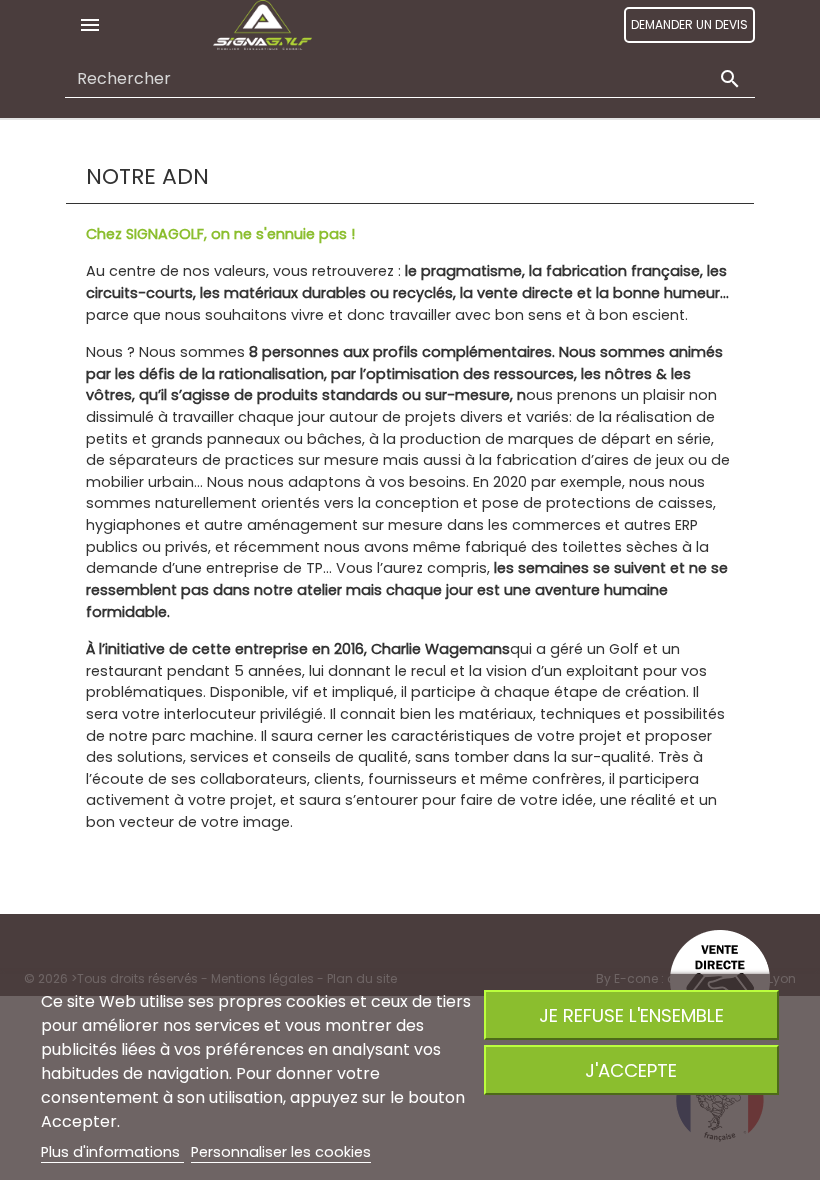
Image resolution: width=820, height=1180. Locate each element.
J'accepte (631, 1070)
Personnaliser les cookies (281, 1152)
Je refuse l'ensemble (631, 1015)
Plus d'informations (112, 1152)
